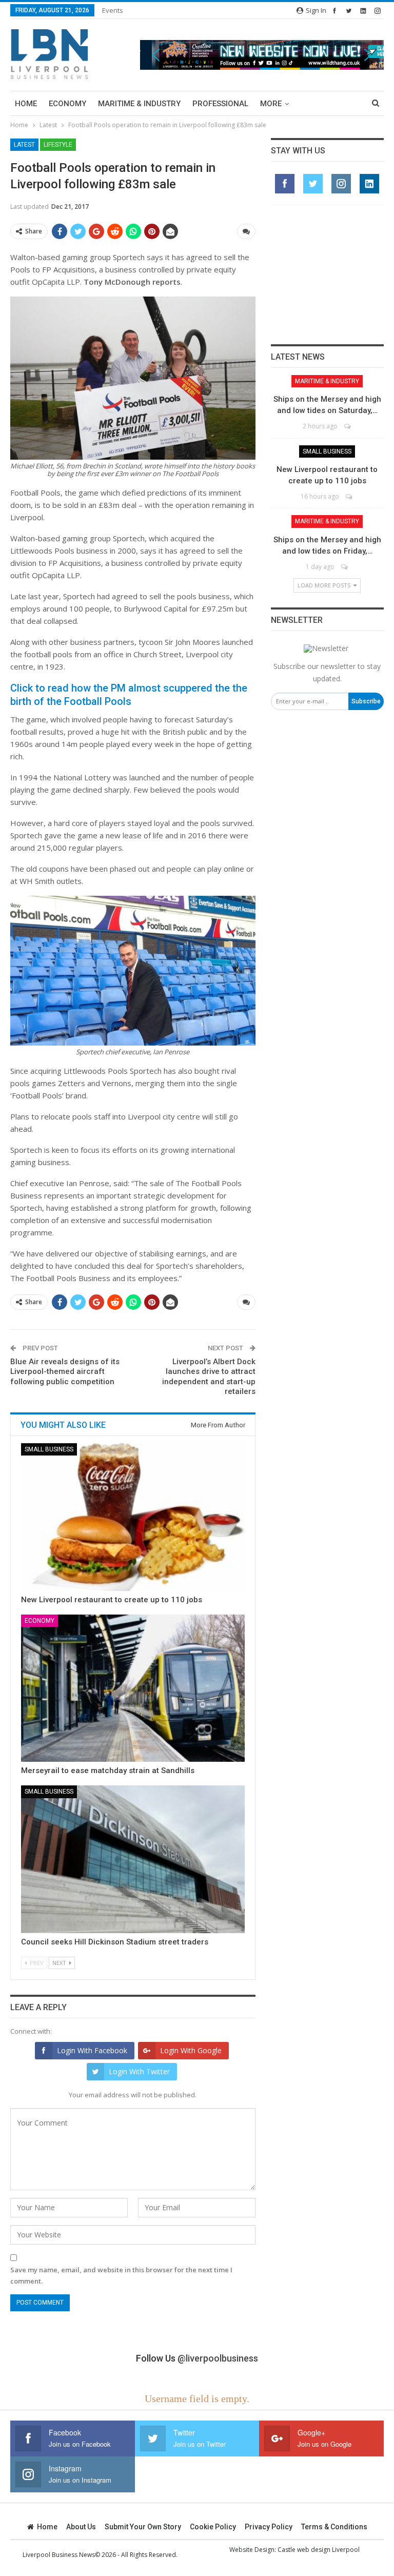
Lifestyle (58, 145)
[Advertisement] (327, 274)
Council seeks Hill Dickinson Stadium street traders (115, 1942)
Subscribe (366, 701)
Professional (220, 104)
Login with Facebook (92, 2050)
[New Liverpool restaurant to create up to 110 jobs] (133, 1517)
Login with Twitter (139, 2071)
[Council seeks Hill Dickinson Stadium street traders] (133, 1859)
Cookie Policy (213, 2527)
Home (26, 104)
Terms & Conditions (334, 2527)
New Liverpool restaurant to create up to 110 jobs (112, 1600)
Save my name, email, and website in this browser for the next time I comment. (121, 2275)
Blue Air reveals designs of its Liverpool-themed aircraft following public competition (65, 1372)
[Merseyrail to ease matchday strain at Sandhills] (133, 1688)
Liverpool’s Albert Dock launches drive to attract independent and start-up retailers (209, 1377)
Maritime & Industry (139, 104)
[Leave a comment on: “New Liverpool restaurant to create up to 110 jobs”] (350, 496)
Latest (24, 145)
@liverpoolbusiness (218, 2358)
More (271, 104)
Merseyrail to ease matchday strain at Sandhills (108, 1771)
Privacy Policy (269, 2527)
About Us (81, 2527)
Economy (67, 104)
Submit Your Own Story (143, 2527)
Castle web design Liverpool (319, 2550)
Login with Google (191, 2050)
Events (113, 10)
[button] (262, 55)
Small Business (49, 1449)
